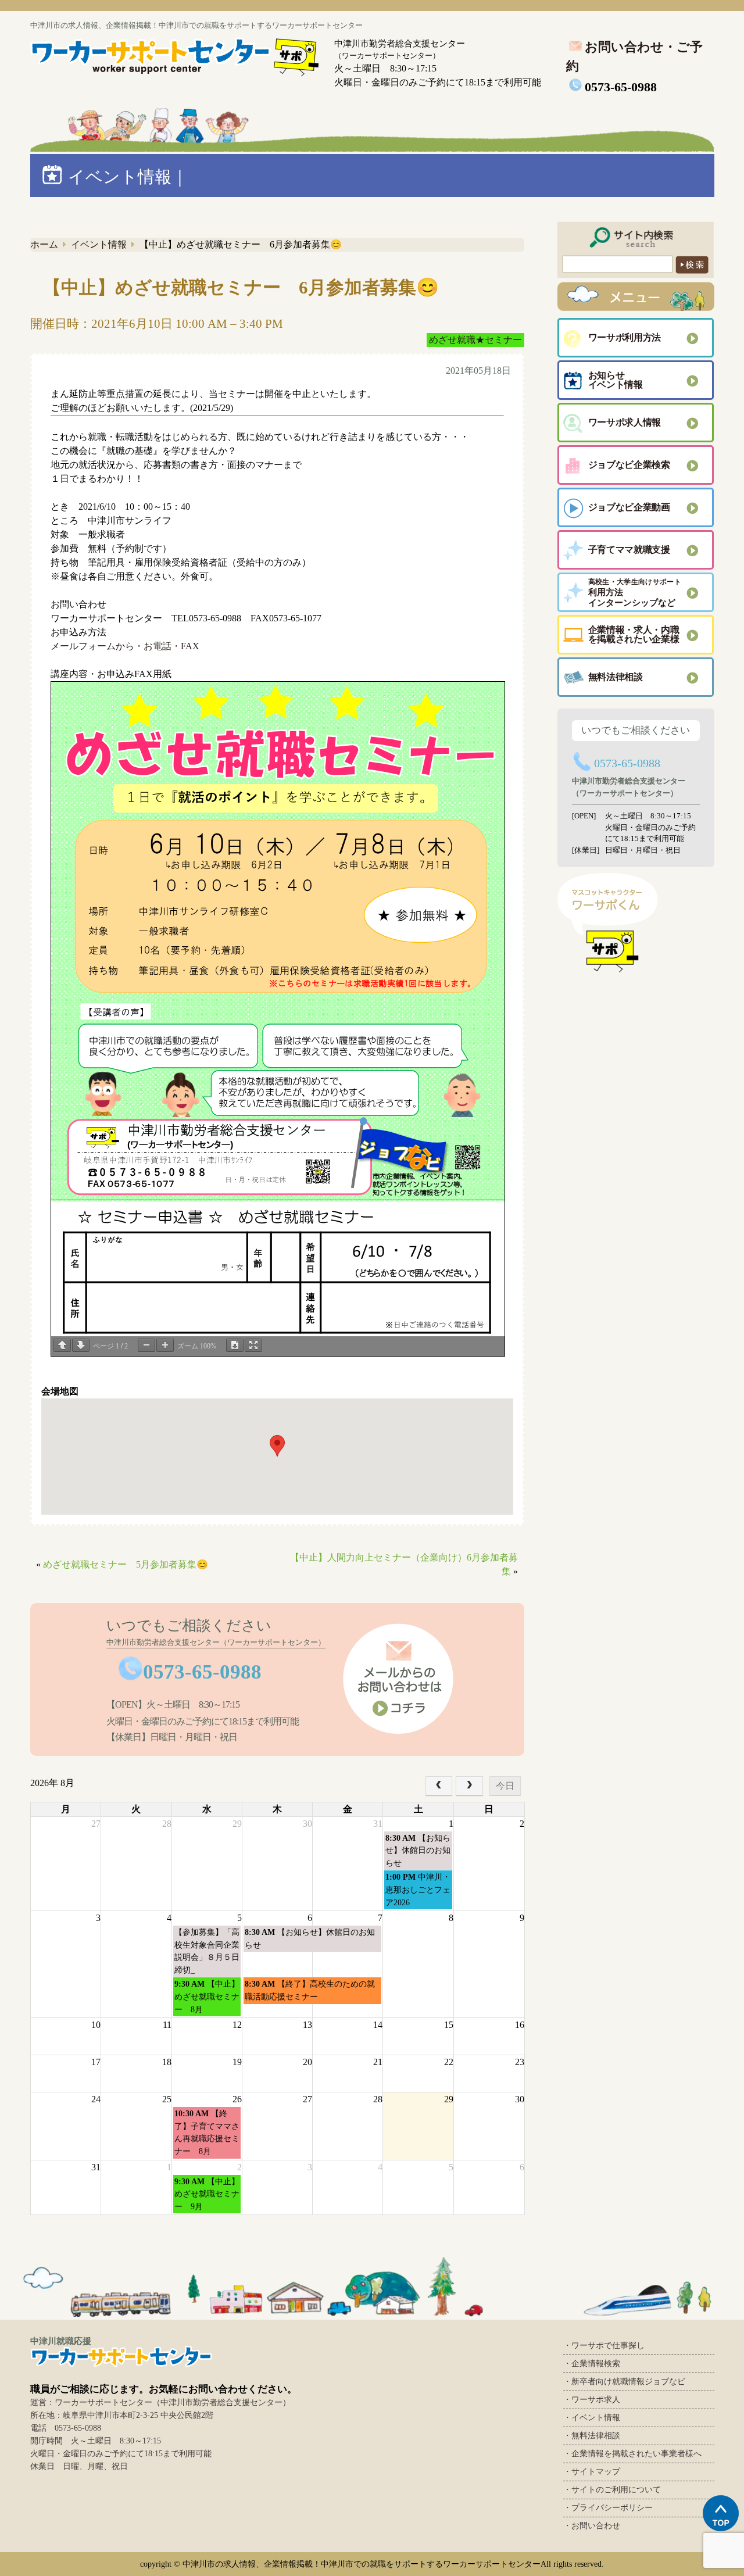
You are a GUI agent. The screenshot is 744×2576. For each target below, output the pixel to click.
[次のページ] (81, 1345)
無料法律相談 (616, 677)
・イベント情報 (592, 2418)
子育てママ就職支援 (629, 550)
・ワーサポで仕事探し (604, 2346)
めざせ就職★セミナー (475, 340)
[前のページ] (62, 1345)
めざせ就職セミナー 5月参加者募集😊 (126, 1564)
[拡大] (165, 1345)
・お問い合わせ (592, 2526)
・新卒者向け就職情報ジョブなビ (624, 2382)
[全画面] (253, 1345)
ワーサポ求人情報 (625, 422)
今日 (505, 1786)
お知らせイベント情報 (616, 380)
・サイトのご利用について (612, 2490)
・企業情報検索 (592, 2364)
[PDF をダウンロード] (235, 1345)
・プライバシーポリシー (608, 2508)
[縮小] (146, 1345)
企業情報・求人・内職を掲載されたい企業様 (634, 634)
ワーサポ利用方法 (625, 337)
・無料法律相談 (592, 2436)
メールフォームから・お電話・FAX (125, 646)
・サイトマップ (592, 2472)
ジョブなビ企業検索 (629, 465)
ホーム (44, 244)
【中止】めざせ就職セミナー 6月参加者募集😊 (241, 287)
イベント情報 (99, 244)
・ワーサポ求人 (592, 2400)
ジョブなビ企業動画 (629, 507)
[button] (277, 1446)
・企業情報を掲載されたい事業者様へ (632, 2454)
